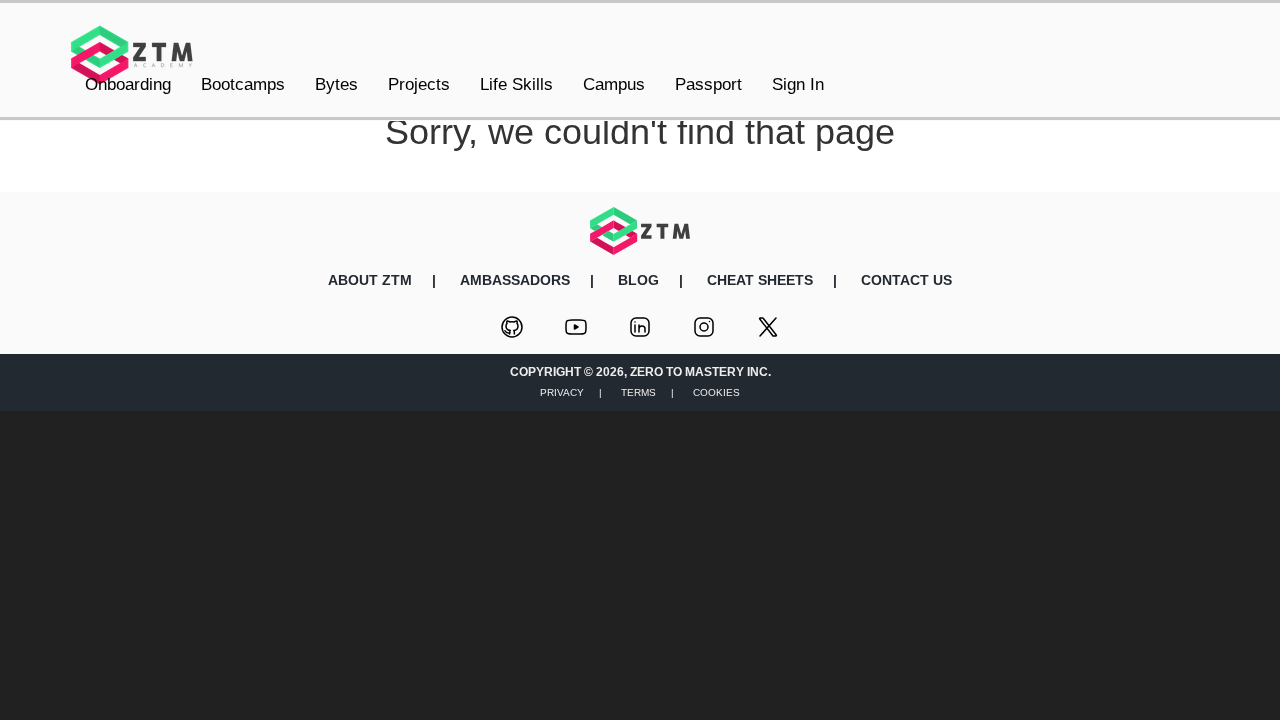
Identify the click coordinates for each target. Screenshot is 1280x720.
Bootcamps (243, 84)
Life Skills (516, 84)
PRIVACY (562, 392)
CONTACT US (906, 280)
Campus (614, 84)
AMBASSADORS (515, 280)
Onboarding (128, 84)
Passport (708, 84)
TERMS (638, 392)
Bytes (336, 84)
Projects (419, 84)
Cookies (716, 392)
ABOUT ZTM (370, 280)
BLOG (638, 280)
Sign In (798, 84)
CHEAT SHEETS (760, 280)
